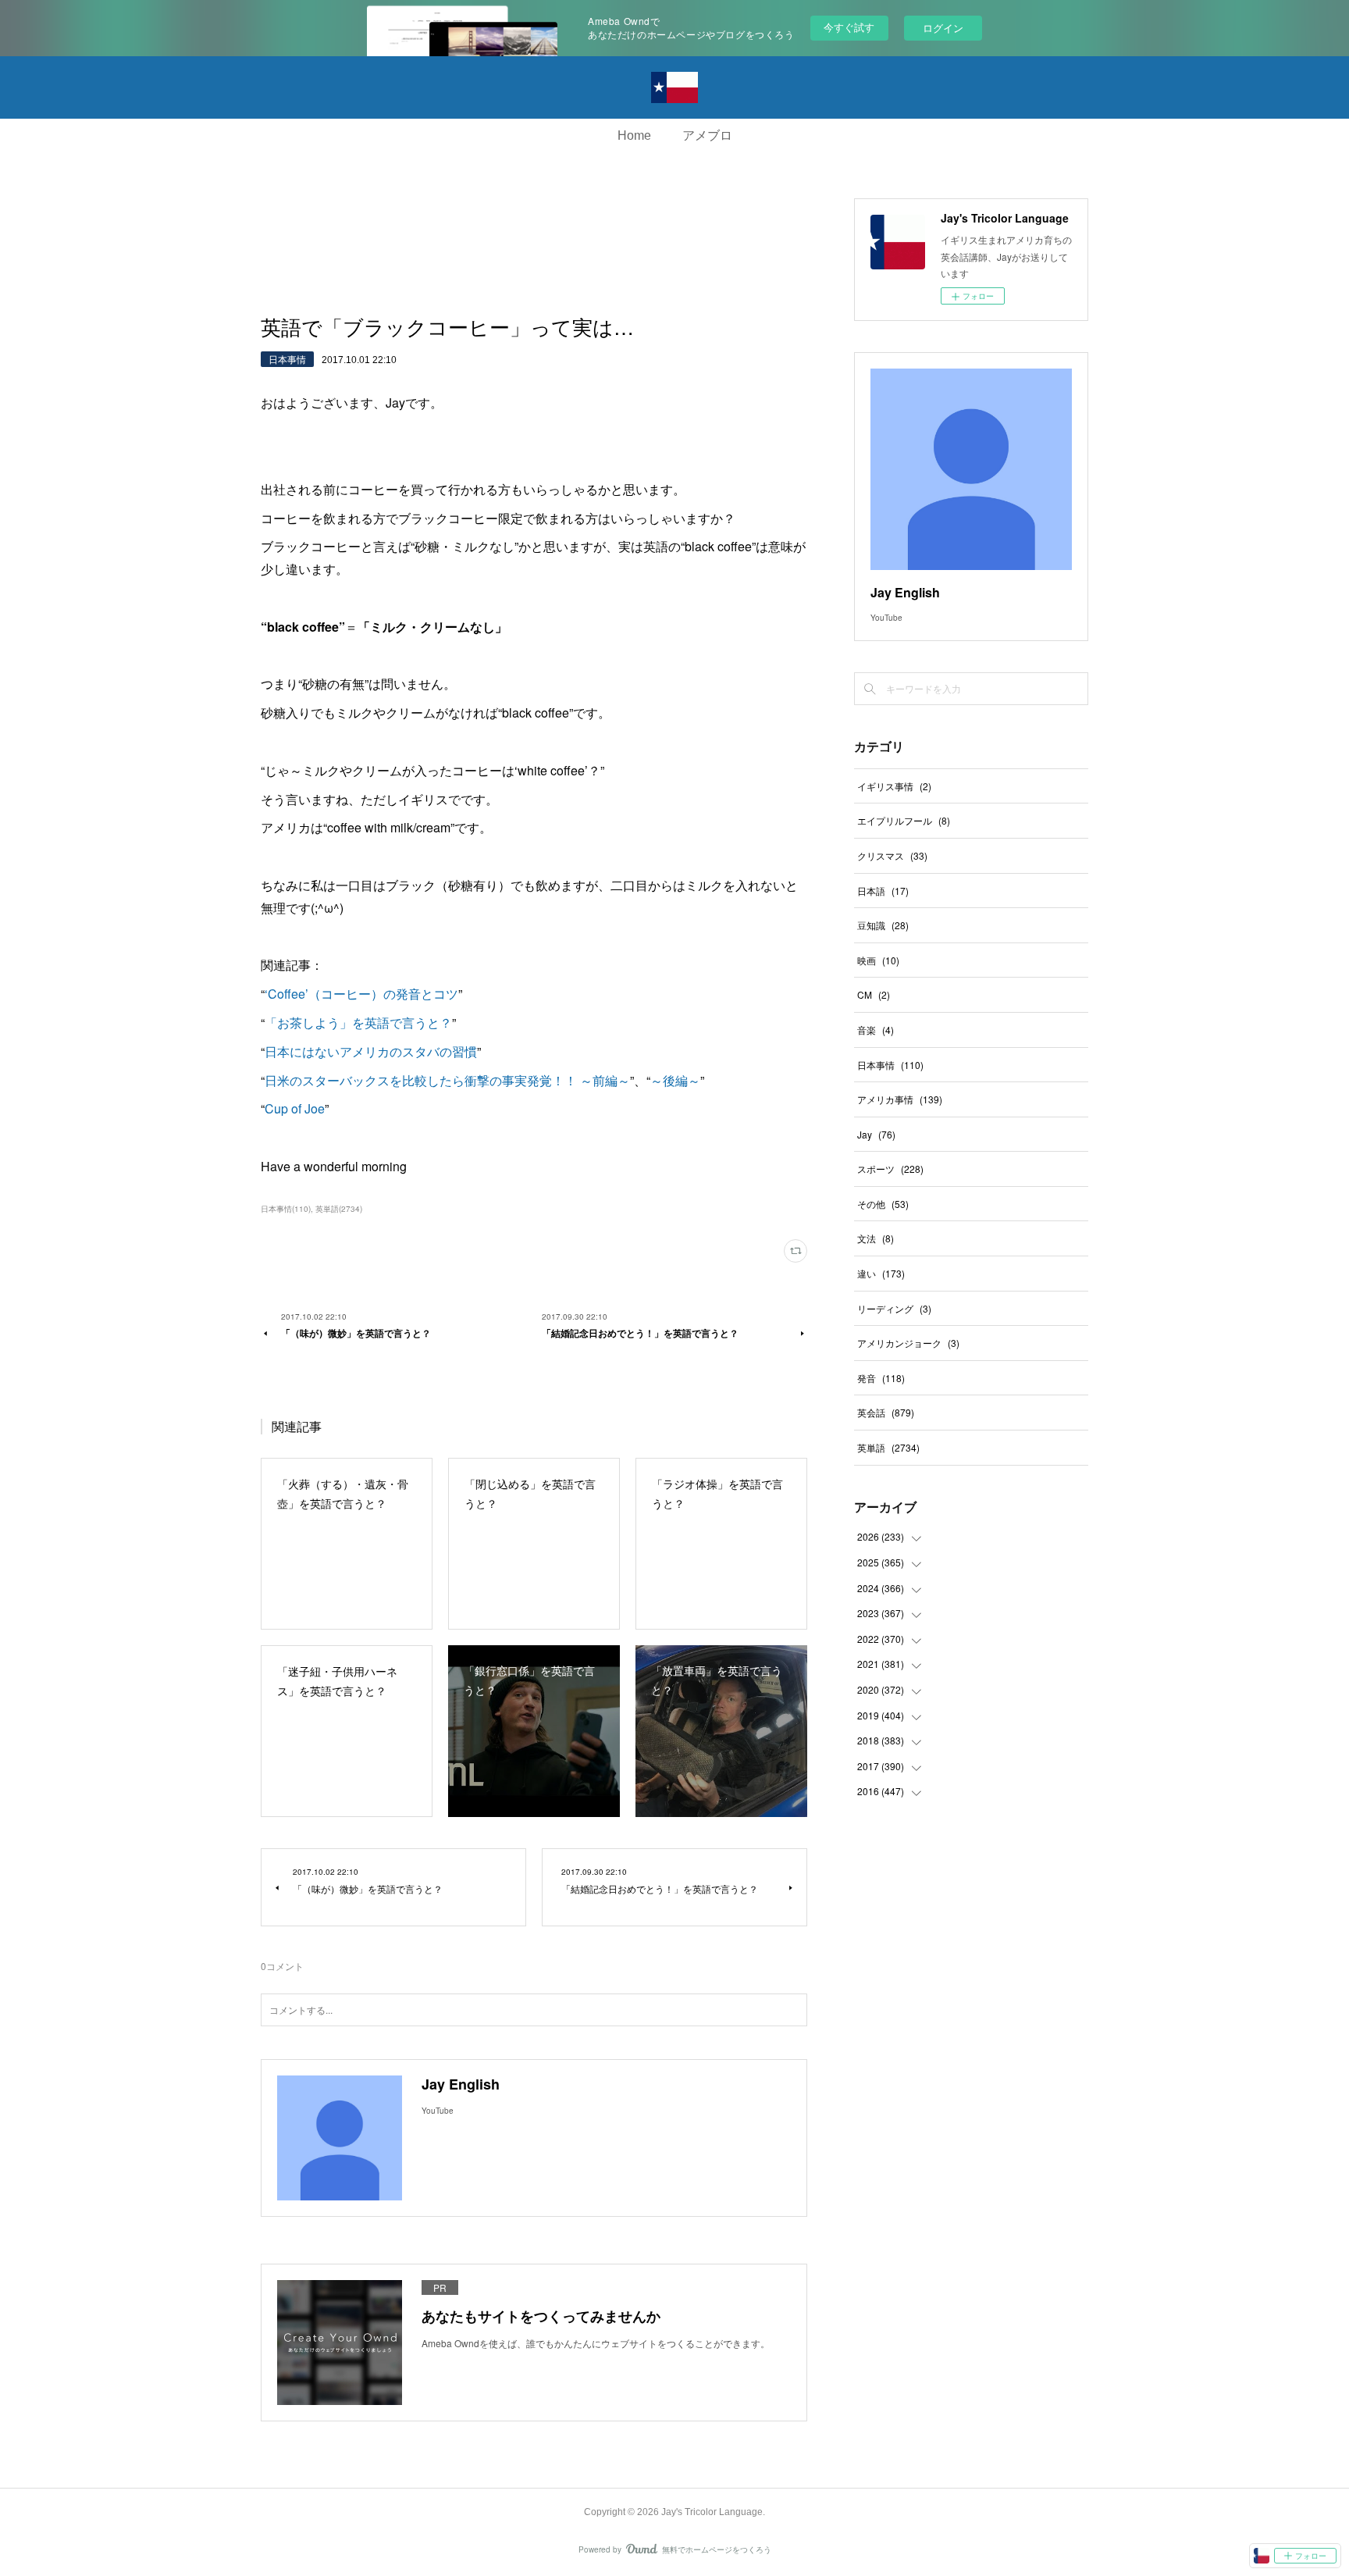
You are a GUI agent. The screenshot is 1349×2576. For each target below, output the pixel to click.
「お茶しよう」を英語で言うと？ (358, 1023)
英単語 (888, 1447)
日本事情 (287, 359)
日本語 (883, 891)
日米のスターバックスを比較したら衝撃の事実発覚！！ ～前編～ (447, 1080)
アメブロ (707, 135)
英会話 (886, 1412)
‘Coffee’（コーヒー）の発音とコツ (361, 994)
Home (634, 135)
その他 (883, 1204)
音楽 (876, 1030)
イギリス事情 (894, 786)
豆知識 (883, 925)
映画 (878, 960)
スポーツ (890, 1169)
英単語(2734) (339, 1209)
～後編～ (675, 1080)
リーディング (894, 1308)
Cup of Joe (295, 1108)
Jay (876, 1134)
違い (881, 1273)
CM (874, 994)
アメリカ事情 (900, 1099)
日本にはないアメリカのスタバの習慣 (371, 1051)
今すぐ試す (849, 27)
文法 (876, 1238)
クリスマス (892, 855)
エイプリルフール (904, 820)
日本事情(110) (286, 1209)
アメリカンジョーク (908, 1343)
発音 (881, 1378)
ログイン (943, 28)
